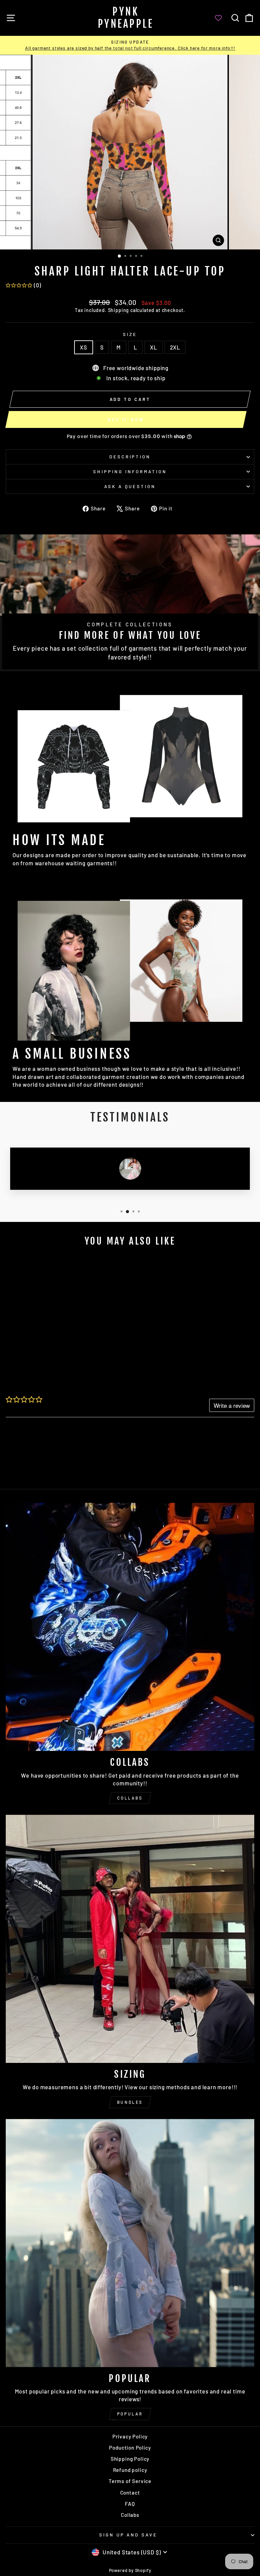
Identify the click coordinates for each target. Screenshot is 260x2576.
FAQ (130, 2504)
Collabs (130, 1798)
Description (130, 457)
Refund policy (130, 2470)
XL (154, 347)
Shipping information (130, 472)
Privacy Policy (130, 2436)
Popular (130, 2414)
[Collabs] (130, 1627)
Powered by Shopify (130, 2570)
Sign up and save (128, 2535)
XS (84, 347)
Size (130, 334)
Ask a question (130, 486)
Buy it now (126, 419)
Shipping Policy (130, 2459)
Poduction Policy (130, 2448)
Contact (130, 2493)
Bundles (130, 2102)
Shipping (119, 310)
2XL (175, 347)
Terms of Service (130, 2481)
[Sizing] (130, 1939)
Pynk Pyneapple (126, 18)
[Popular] (130, 2243)
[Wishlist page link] (222, 18)
